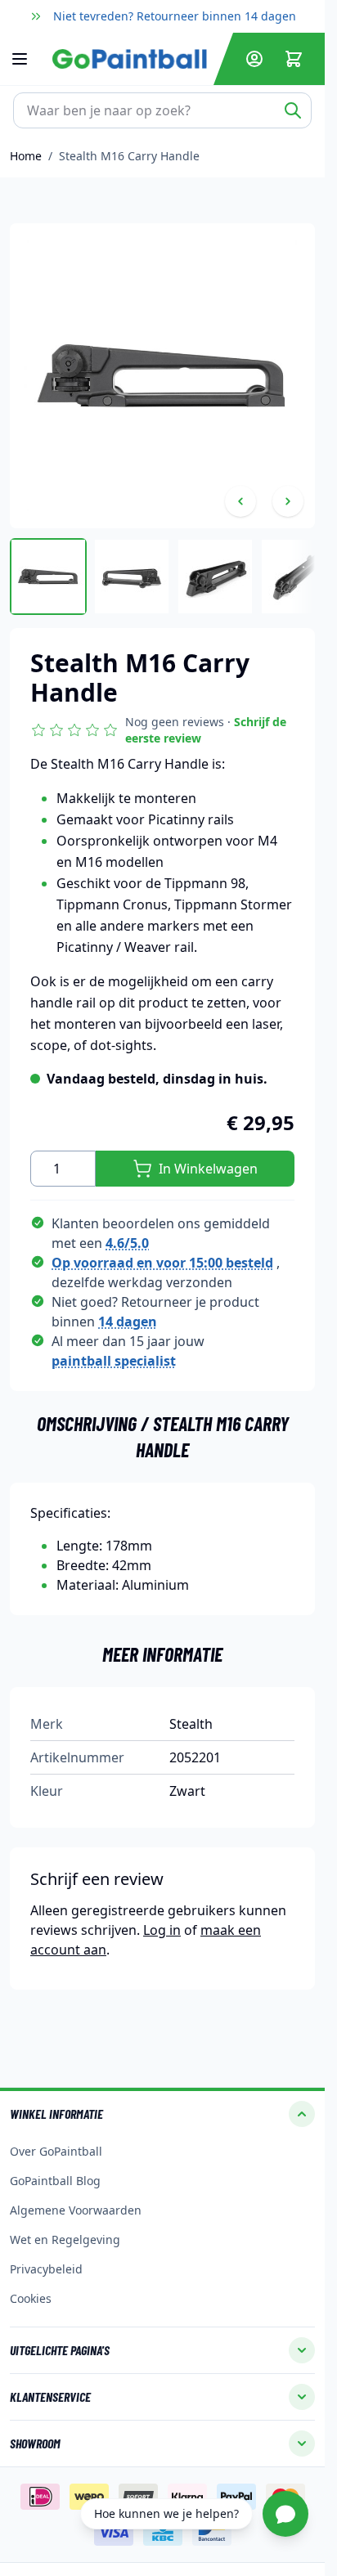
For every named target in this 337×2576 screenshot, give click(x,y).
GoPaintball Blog (55, 2181)
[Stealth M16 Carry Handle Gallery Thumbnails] (162, 577)
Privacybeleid (46, 2269)
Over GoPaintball (56, 2151)
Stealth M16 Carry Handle (129, 156)
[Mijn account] (254, 59)
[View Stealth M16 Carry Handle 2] (132, 577)
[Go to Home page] (130, 59)
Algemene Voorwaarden (76, 2210)
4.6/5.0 (127, 1243)
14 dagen (128, 1322)
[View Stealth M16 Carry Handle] (48, 577)
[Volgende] (288, 501)
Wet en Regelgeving (65, 2239)
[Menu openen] (28, 59)
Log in (162, 1930)
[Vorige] (240, 501)
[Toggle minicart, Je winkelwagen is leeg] (294, 59)
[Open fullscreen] (162, 376)
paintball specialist (114, 1361)
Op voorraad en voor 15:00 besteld (162, 1263)
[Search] (293, 110)
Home (26, 156)
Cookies (31, 2298)
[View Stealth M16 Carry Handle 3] (215, 577)
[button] (162, 730)
